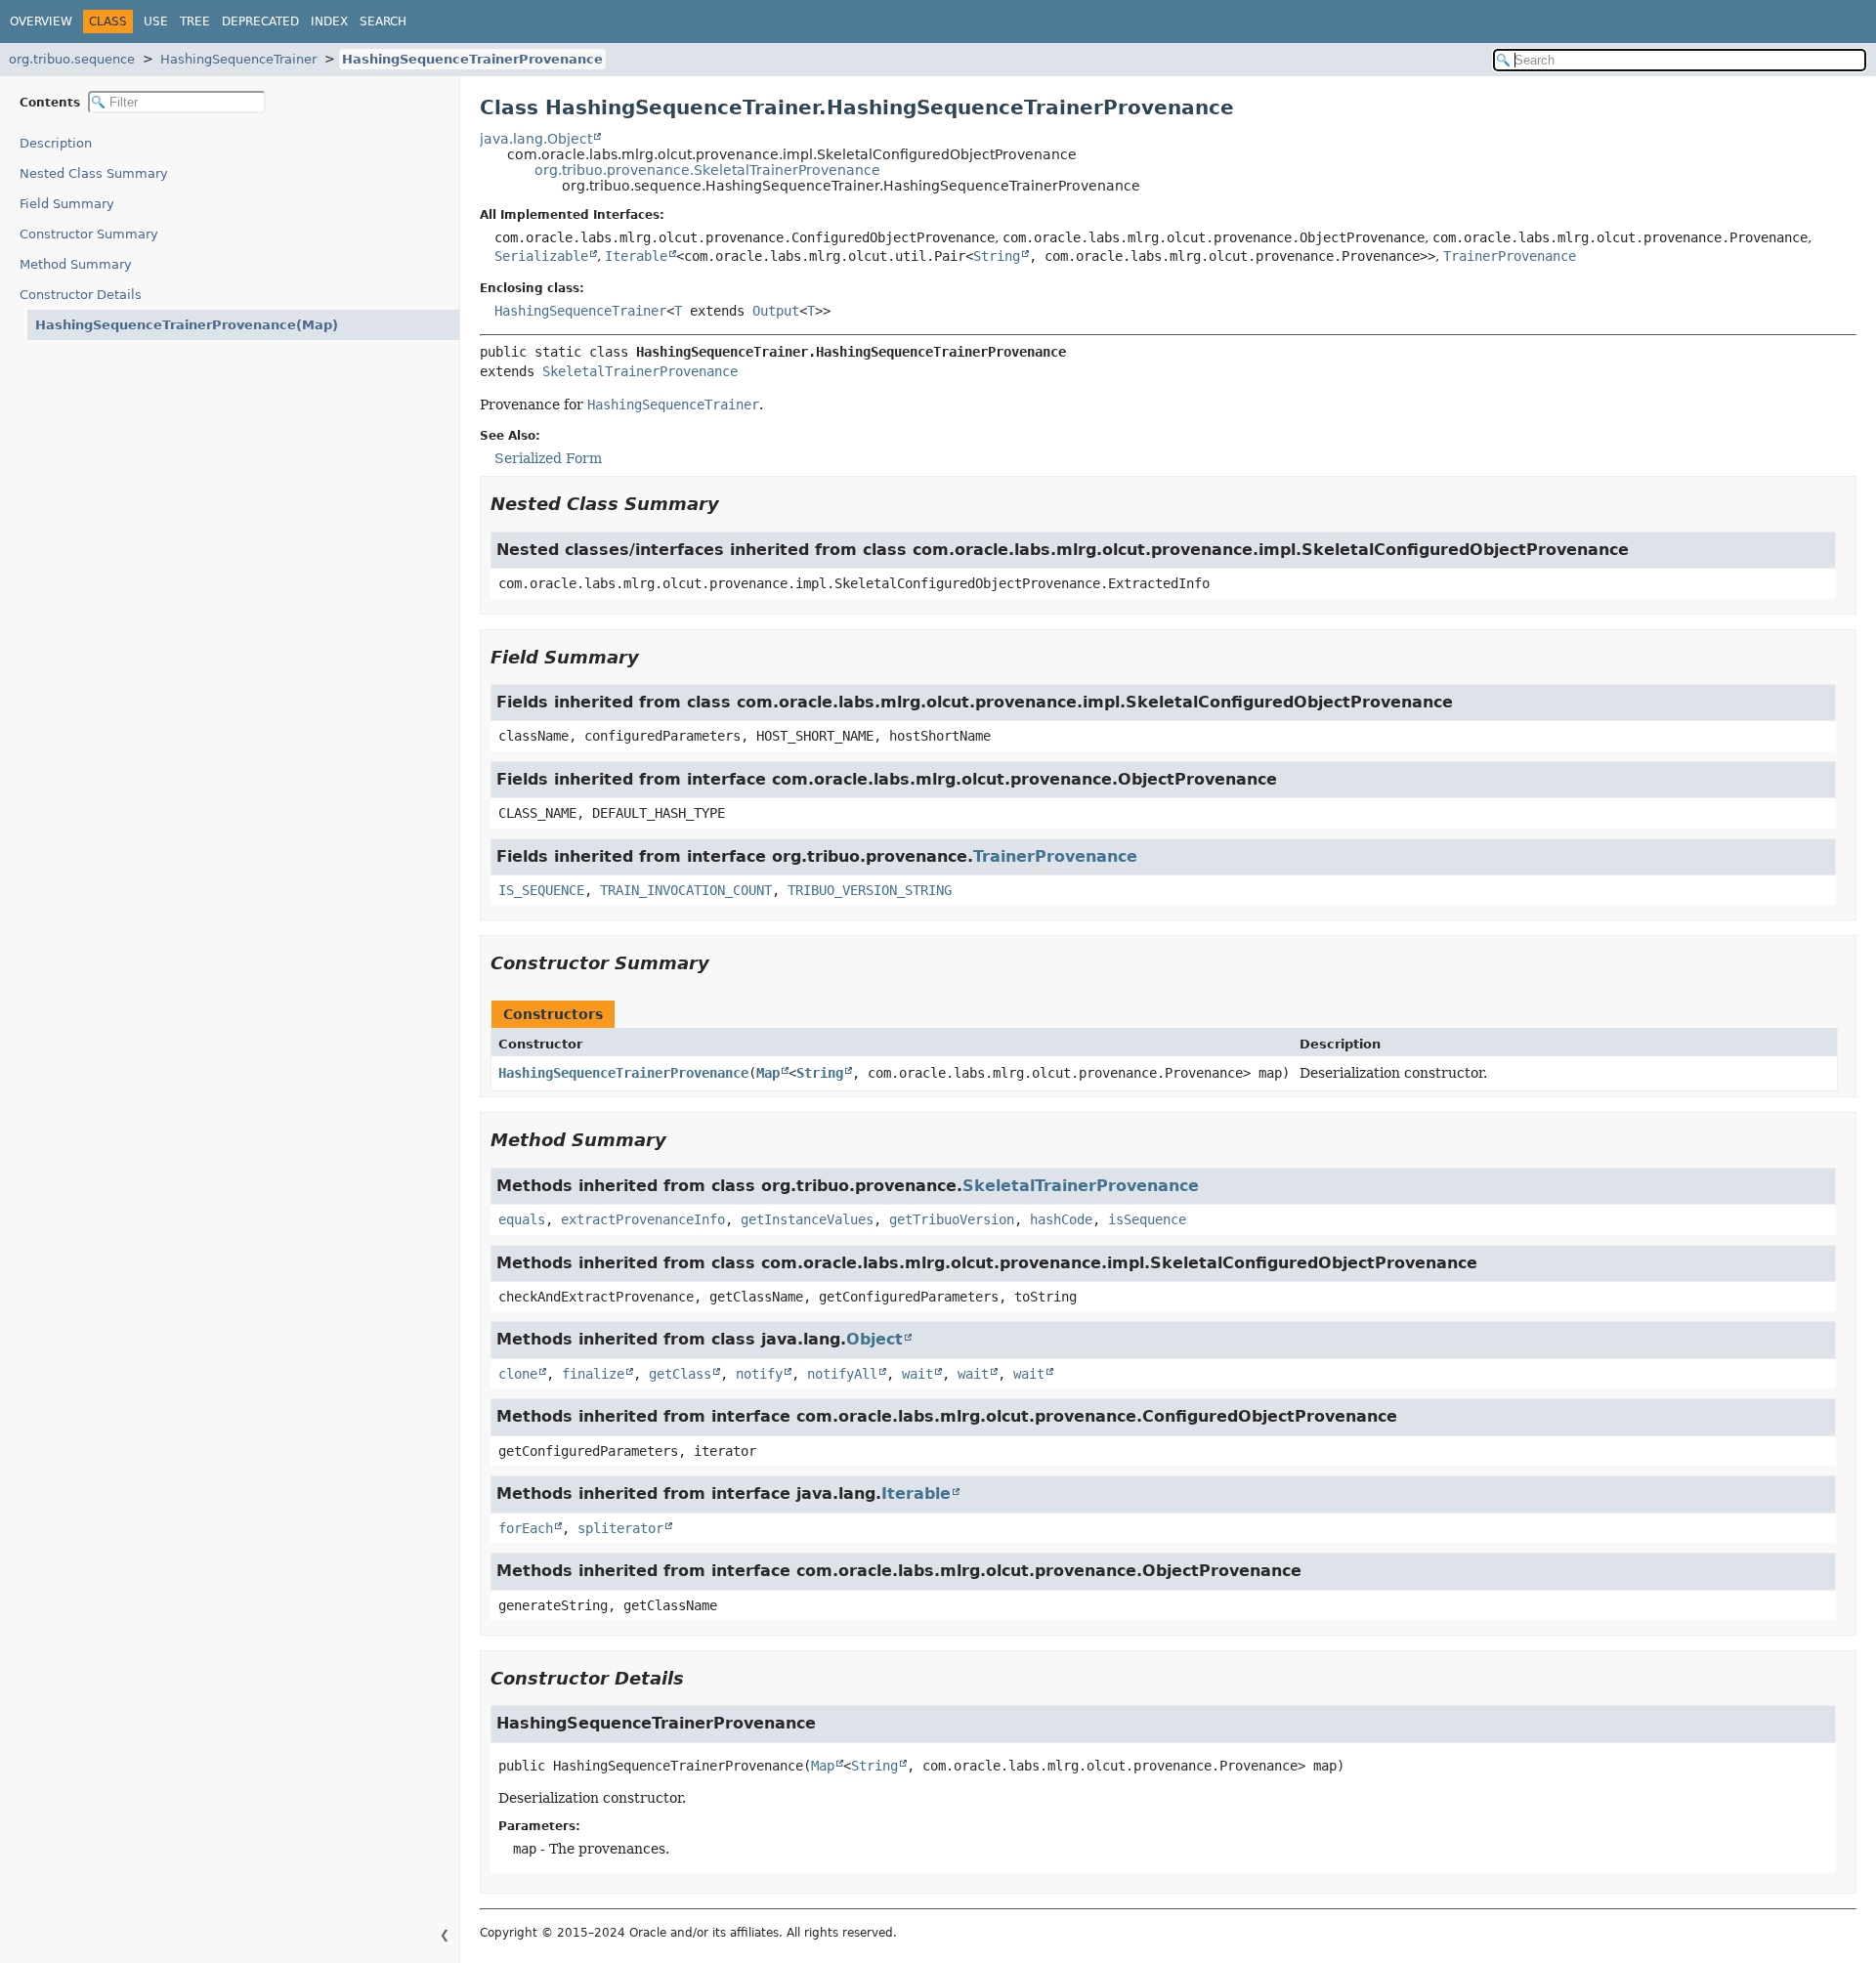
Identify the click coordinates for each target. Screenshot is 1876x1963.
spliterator (620, 1528)
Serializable (541, 256)
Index (329, 21)
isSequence (1147, 1219)
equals (522, 1219)
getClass (680, 1374)
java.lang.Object (536, 139)
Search (383, 21)
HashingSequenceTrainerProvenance (472, 59)
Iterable (636, 256)
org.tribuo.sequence (72, 59)
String (997, 256)
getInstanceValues (807, 1219)
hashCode (1061, 1219)
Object (874, 1339)
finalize (593, 1374)
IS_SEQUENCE (541, 890)
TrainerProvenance (1510, 256)
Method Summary (76, 264)
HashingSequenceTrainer (238, 59)
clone (518, 1374)
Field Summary (67, 204)
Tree (195, 21)
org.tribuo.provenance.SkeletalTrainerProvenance (707, 170)
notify (759, 1374)
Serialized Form (548, 458)
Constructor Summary (89, 234)
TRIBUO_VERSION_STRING (870, 890)
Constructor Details (81, 295)
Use (156, 21)
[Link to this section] (733, 504)
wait (917, 1374)
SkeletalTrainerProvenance (640, 371)
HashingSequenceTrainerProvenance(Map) (187, 325)
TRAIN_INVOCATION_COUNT (686, 890)
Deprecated (260, 21)
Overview (41, 21)
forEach (526, 1528)
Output (776, 311)
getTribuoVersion (952, 1219)
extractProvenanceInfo (643, 1219)
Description (56, 143)
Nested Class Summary (94, 173)
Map (768, 1073)
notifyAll (842, 1374)
